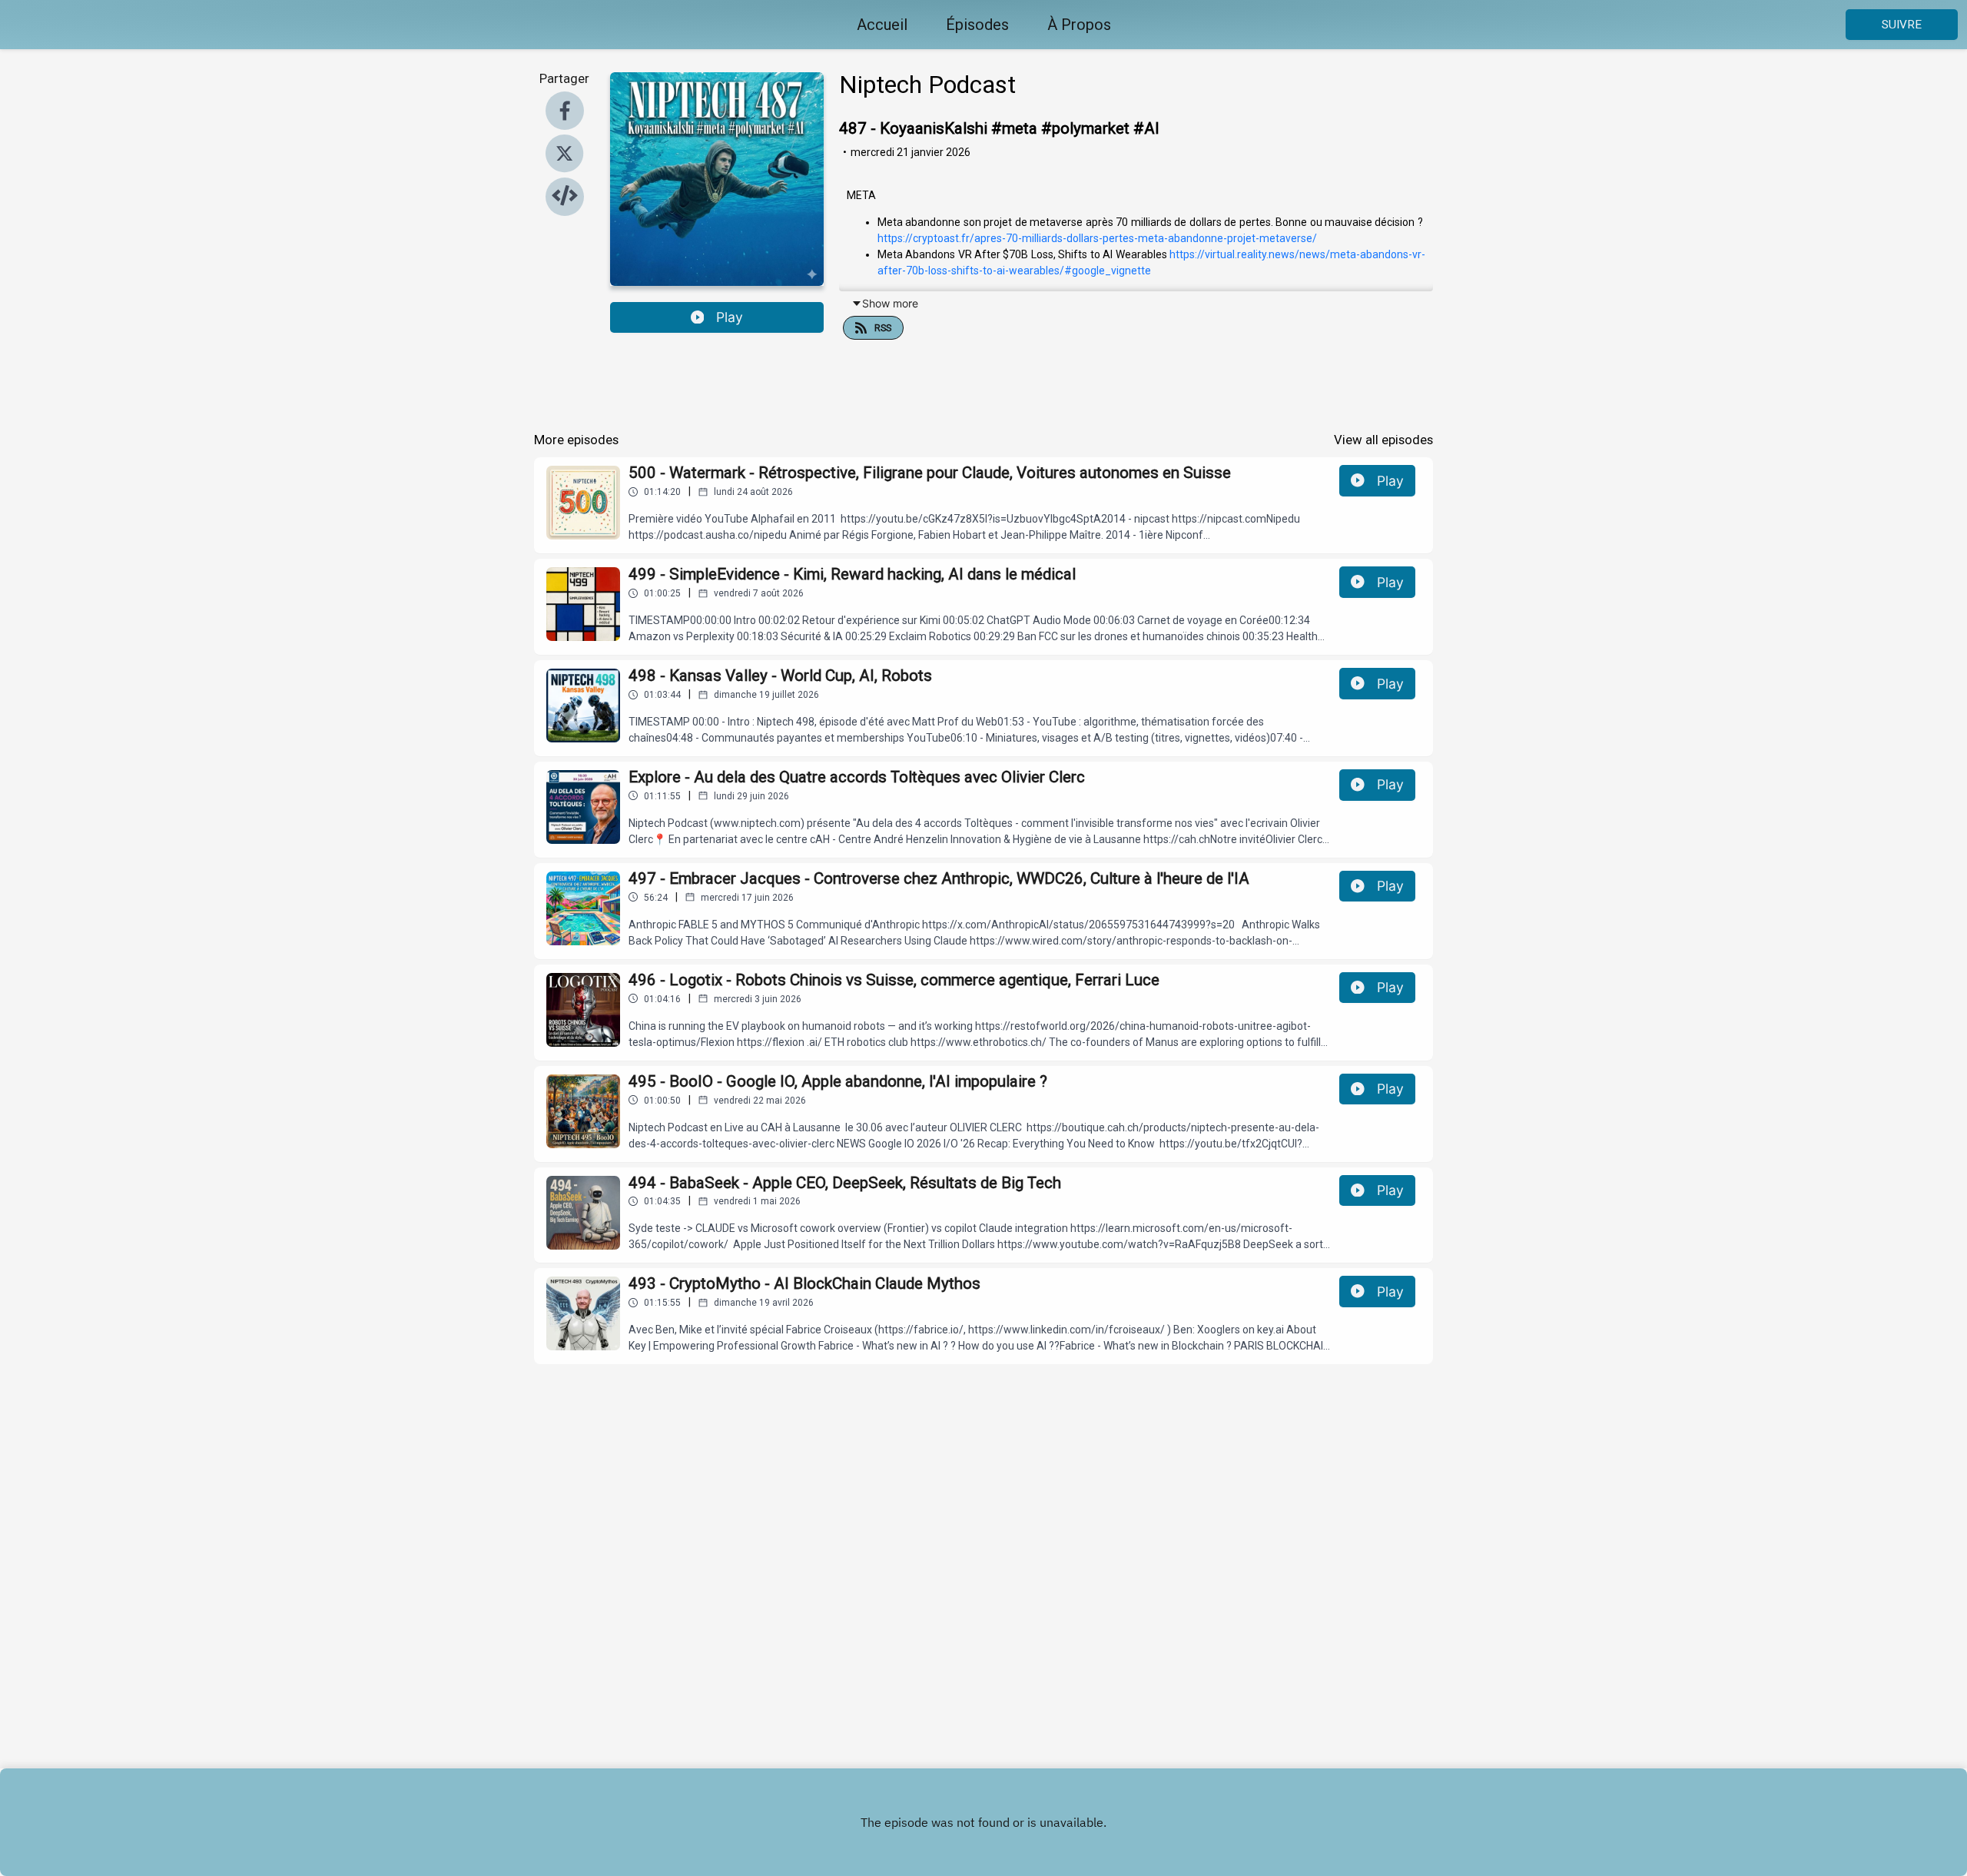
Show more (890, 303)
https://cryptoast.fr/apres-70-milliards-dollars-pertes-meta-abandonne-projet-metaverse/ (1097, 238)
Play (730, 317)
